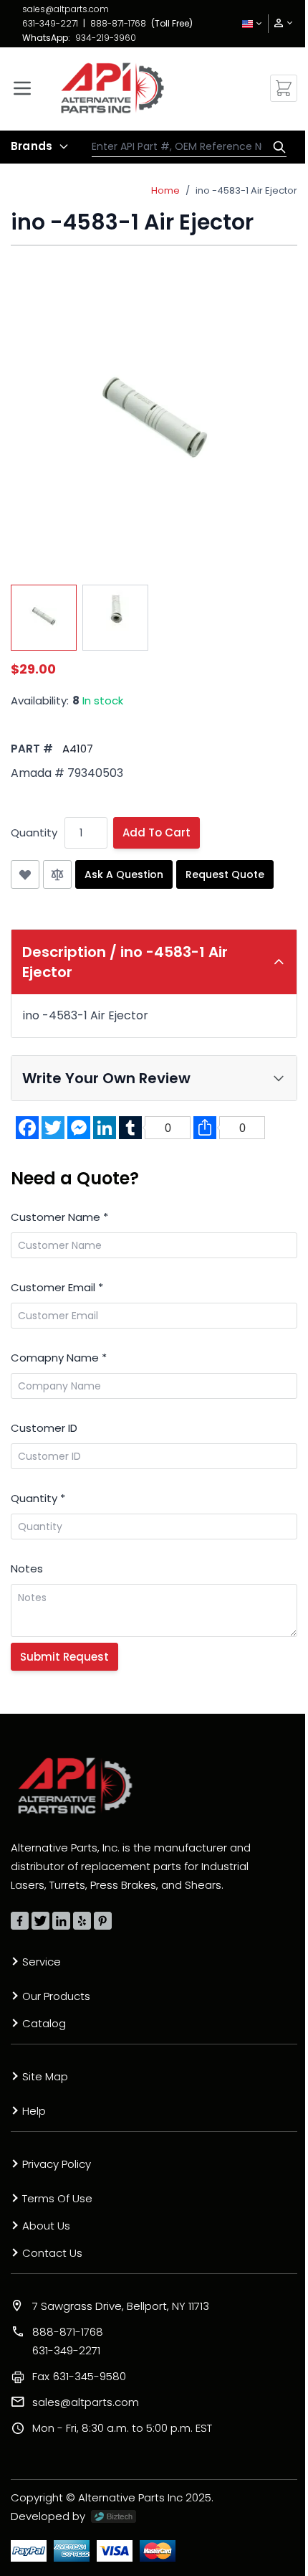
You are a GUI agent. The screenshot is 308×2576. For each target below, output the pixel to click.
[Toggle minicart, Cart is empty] (284, 88)
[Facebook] (20, 1921)
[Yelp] (82, 1921)
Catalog (44, 2023)
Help (34, 2111)
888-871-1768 (118, 23)
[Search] (276, 147)
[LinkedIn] (61, 1921)
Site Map (45, 2076)
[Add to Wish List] (25, 874)
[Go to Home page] (112, 88)
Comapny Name (59, 1358)
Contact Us (52, 2253)
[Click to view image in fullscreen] (154, 424)
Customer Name (59, 1217)
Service (42, 1962)
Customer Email (57, 1287)
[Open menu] (22, 88)
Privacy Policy (57, 2164)
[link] (279, 23)
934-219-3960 (106, 38)
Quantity (34, 832)
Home (165, 190)
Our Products (56, 1996)
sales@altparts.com (66, 9)
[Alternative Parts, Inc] (75, 1785)
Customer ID (44, 1428)
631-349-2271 (50, 23)
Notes (27, 1568)
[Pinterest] (103, 1921)
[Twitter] (40, 1921)
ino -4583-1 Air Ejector (246, 190)
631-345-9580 (79, 2376)
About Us (46, 2226)
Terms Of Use (57, 2198)
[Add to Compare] (57, 874)
